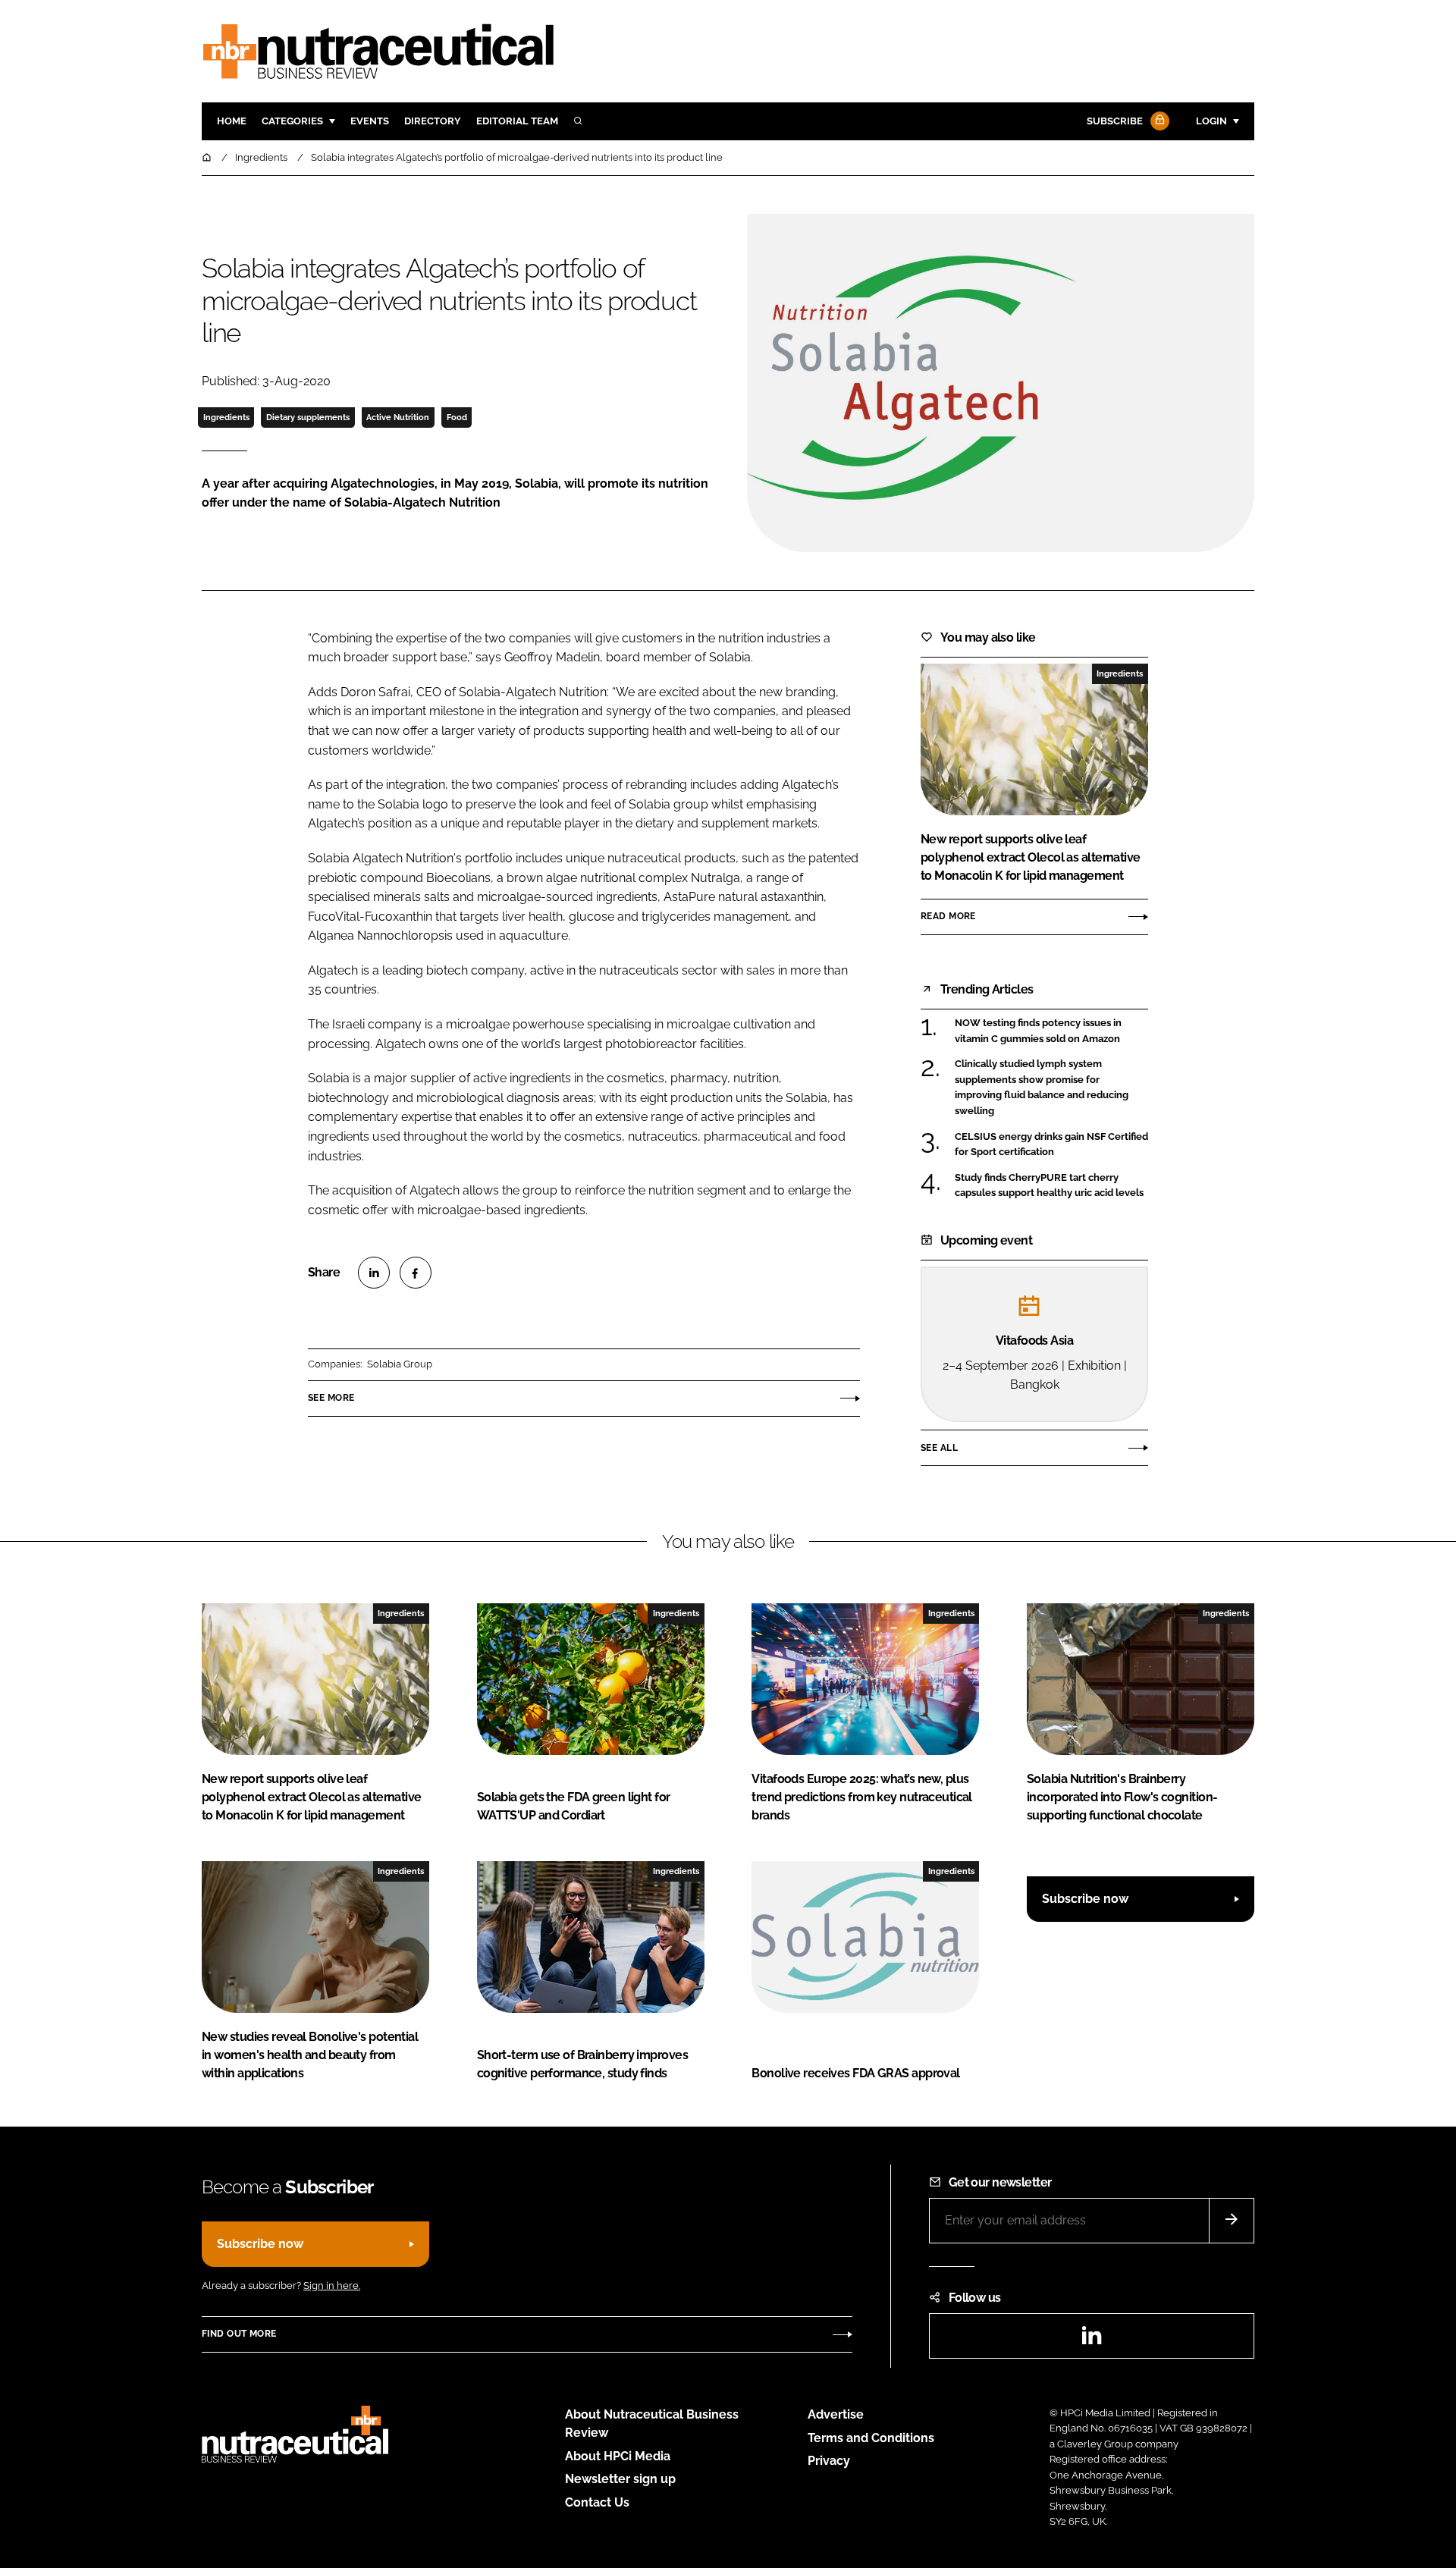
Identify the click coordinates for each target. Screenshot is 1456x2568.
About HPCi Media (618, 2456)
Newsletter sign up (620, 2479)
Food (457, 417)
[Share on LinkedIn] (374, 1273)
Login (1211, 121)
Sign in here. (332, 2285)
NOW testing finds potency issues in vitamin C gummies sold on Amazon (1051, 1031)
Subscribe (1115, 121)
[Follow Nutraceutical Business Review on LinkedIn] (1091, 2340)
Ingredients (226, 417)
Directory (433, 121)
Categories (292, 121)
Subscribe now (1085, 1899)
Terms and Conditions (871, 2438)
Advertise (836, 2414)
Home (232, 121)
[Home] (208, 157)
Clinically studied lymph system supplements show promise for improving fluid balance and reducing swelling (1051, 1088)
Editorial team (517, 121)
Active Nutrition (398, 417)
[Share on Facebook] (416, 1273)
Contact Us (597, 2502)
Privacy (829, 2461)
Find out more (239, 2334)
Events (370, 121)
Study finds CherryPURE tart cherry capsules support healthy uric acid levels (1051, 1186)
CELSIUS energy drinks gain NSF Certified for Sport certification (1051, 1145)
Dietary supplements (308, 417)
